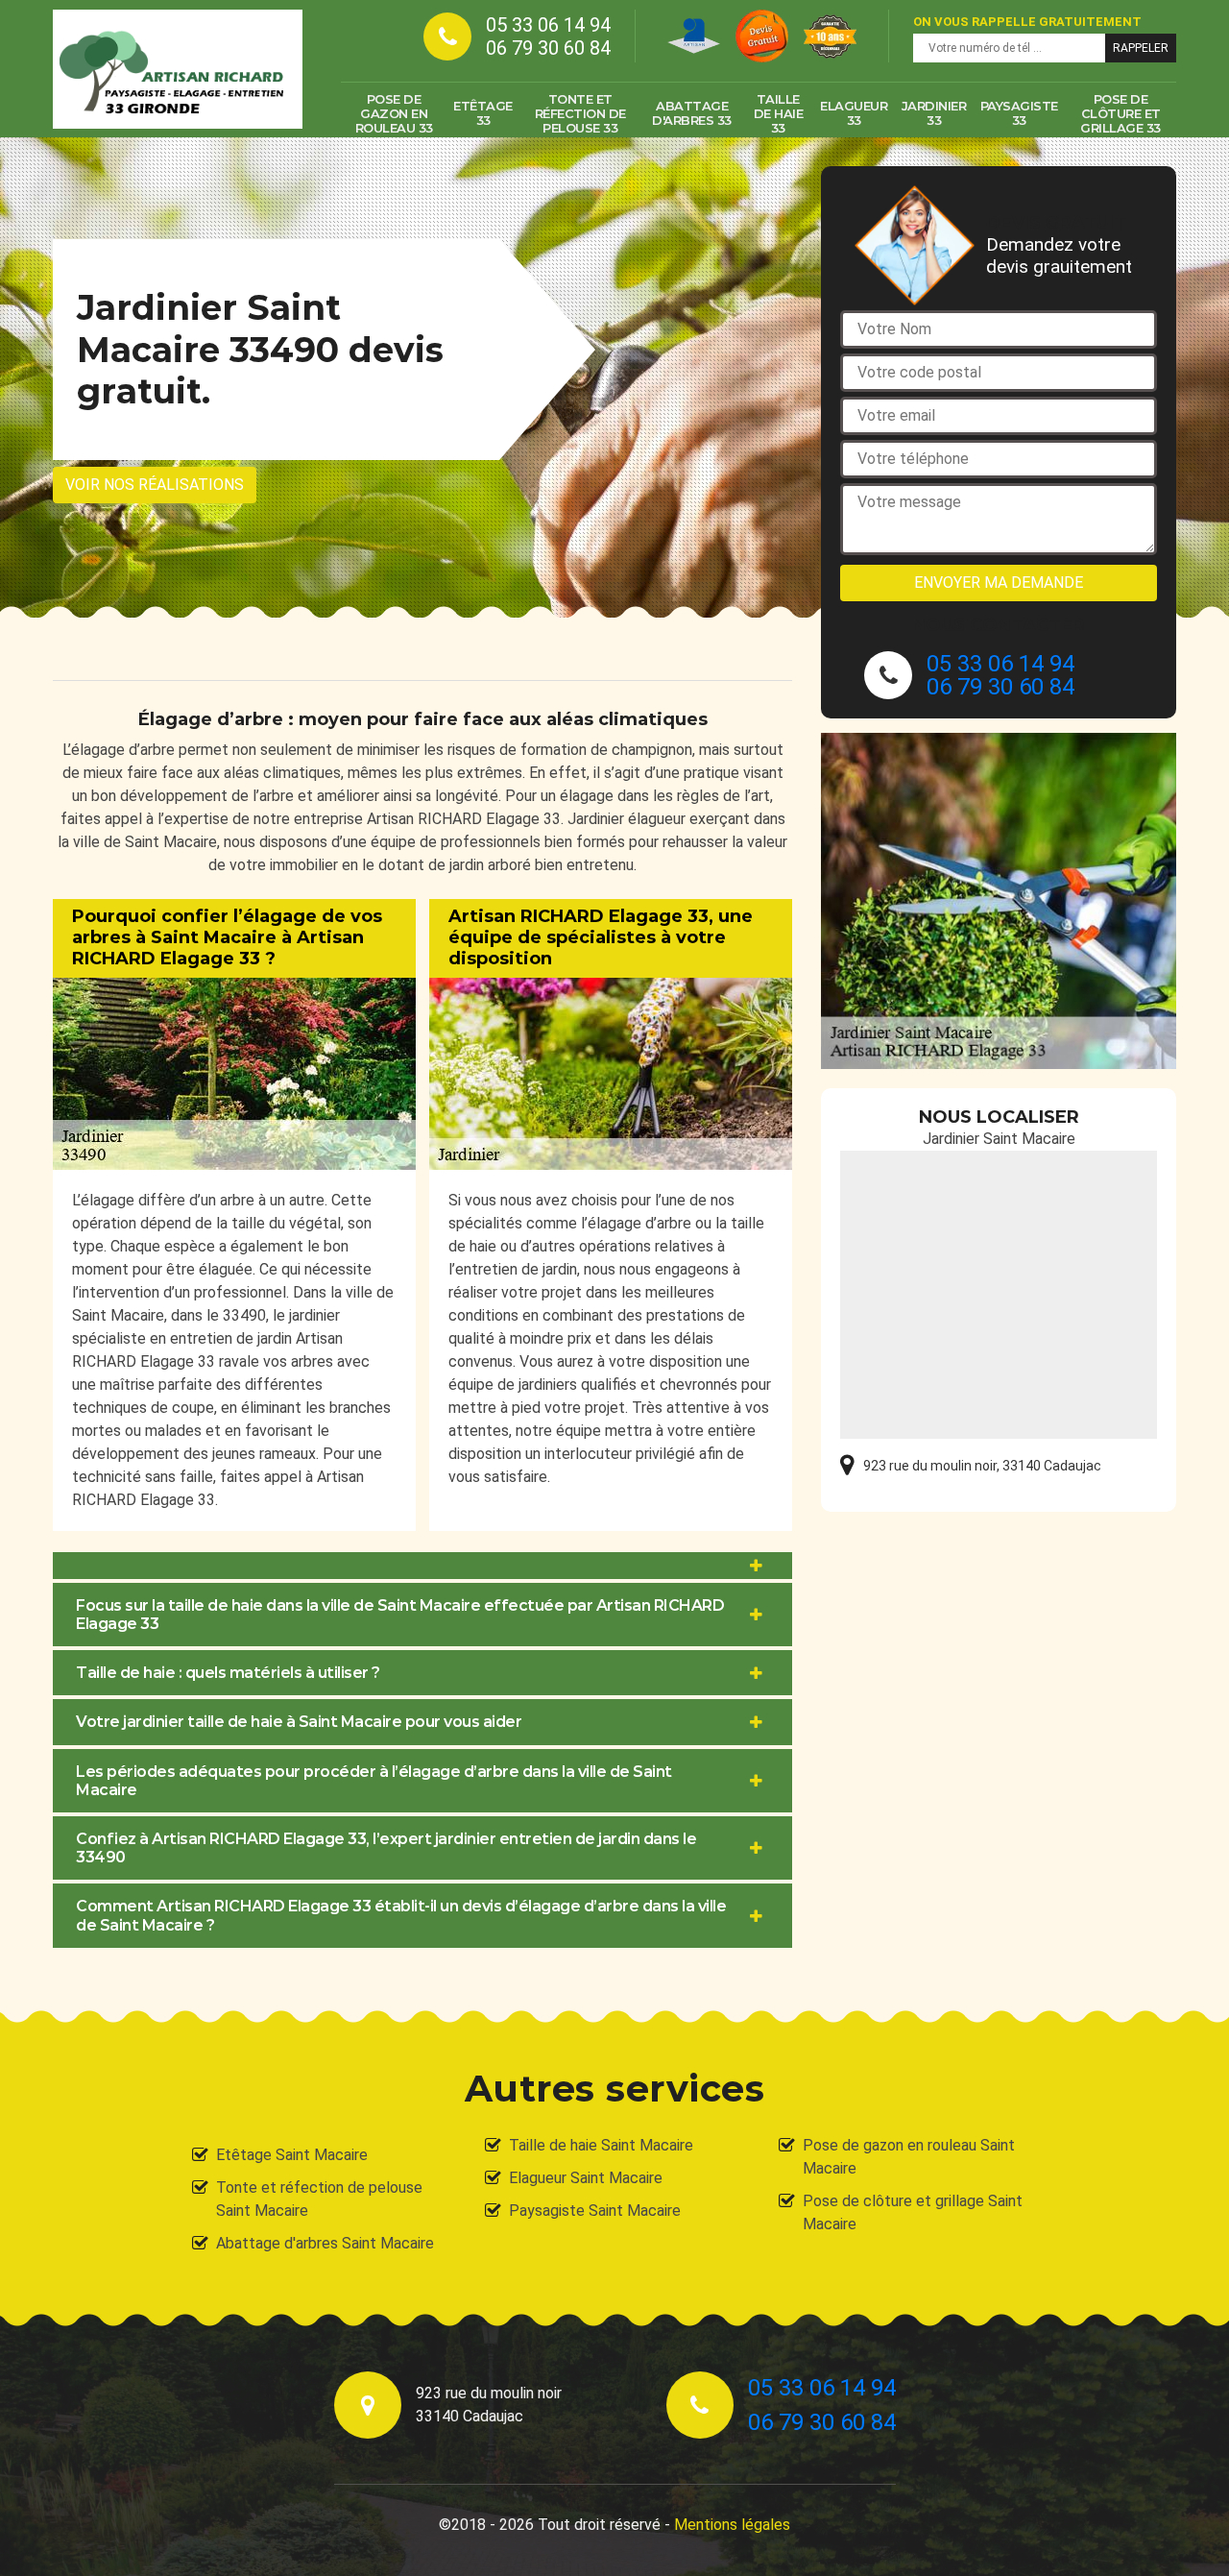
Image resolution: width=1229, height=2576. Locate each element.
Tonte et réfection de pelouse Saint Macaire (319, 2199)
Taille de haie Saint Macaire (601, 2145)
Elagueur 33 (854, 113)
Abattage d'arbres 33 (692, 113)
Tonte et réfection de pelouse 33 (580, 113)
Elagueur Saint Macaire (586, 2178)
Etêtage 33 (483, 113)
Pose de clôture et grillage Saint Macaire (913, 2212)
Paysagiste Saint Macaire (595, 2211)
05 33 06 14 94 (548, 25)
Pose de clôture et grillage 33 (1121, 113)
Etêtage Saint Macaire (292, 2155)
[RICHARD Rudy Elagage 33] (178, 69)
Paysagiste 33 (1019, 113)
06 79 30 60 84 (548, 48)
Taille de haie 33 (779, 113)
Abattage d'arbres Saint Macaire (325, 2243)
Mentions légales (732, 2525)
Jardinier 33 (934, 113)
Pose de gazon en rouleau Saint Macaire (909, 2157)
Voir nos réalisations (155, 485)
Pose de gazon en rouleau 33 (394, 113)
